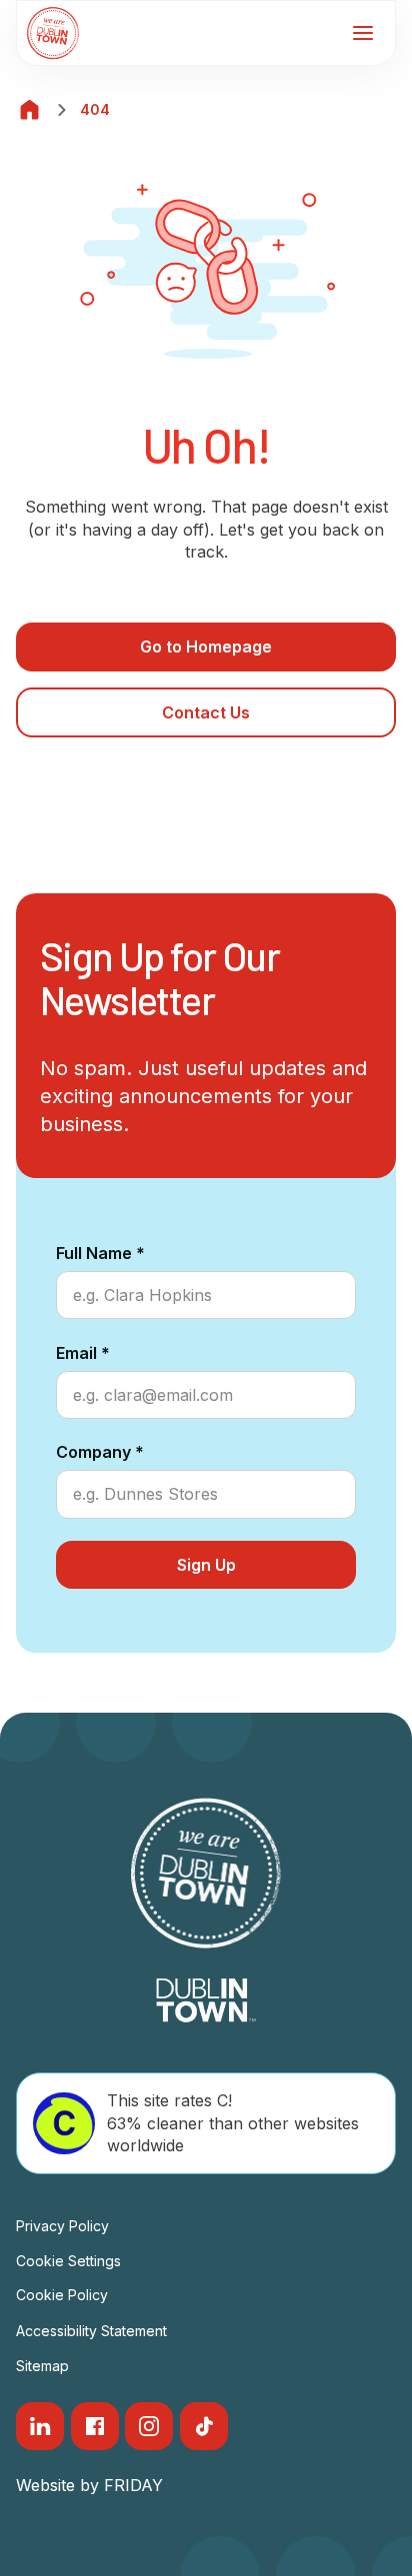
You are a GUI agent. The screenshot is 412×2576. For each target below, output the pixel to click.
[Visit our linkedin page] (40, 2426)
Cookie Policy (62, 2295)
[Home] (30, 110)
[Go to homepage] (53, 33)
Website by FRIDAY (89, 2485)
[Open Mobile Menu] (363, 33)
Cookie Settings (68, 2261)
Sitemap (42, 2366)
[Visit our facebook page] (95, 2426)
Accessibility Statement (91, 2331)
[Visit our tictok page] (204, 2426)
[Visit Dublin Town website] (205, 2000)
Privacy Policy (62, 2226)
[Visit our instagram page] (149, 2426)
